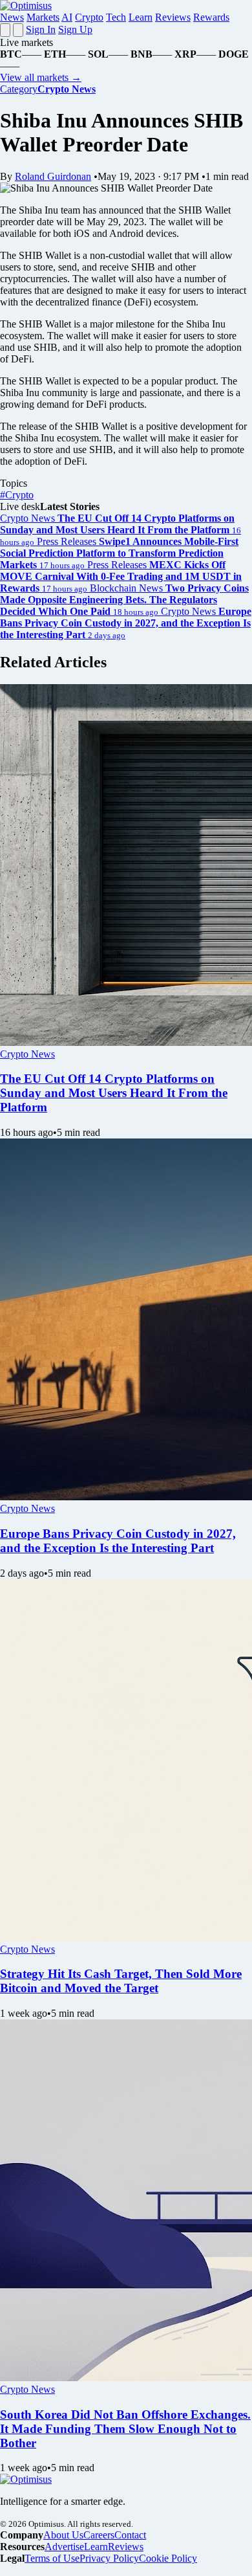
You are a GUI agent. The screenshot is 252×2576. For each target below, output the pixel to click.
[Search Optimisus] (18, 30)
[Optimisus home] (26, 6)
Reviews (173, 17)
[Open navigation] (5, 30)
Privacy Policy (109, 2558)
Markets (43, 17)
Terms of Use (52, 2558)
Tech (116, 17)
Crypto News (27, 1054)
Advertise (64, 2547)
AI (67, 17)
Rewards (211, 17)
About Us (63, 2535)
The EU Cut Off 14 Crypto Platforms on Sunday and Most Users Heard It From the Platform (114, 1093)
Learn (141, 17)
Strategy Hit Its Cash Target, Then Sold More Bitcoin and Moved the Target (121, 1981)
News (12, 17)
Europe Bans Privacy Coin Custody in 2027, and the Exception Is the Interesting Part (118, 1541)
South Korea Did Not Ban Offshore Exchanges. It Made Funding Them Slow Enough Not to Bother (125, 2429)
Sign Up (75, 29)
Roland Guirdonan (53, 176)
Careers (99, 2535)
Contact (130, 2535)
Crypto (89, 17)
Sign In (41, 29)
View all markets (41, 77)
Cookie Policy (168, 2558)
